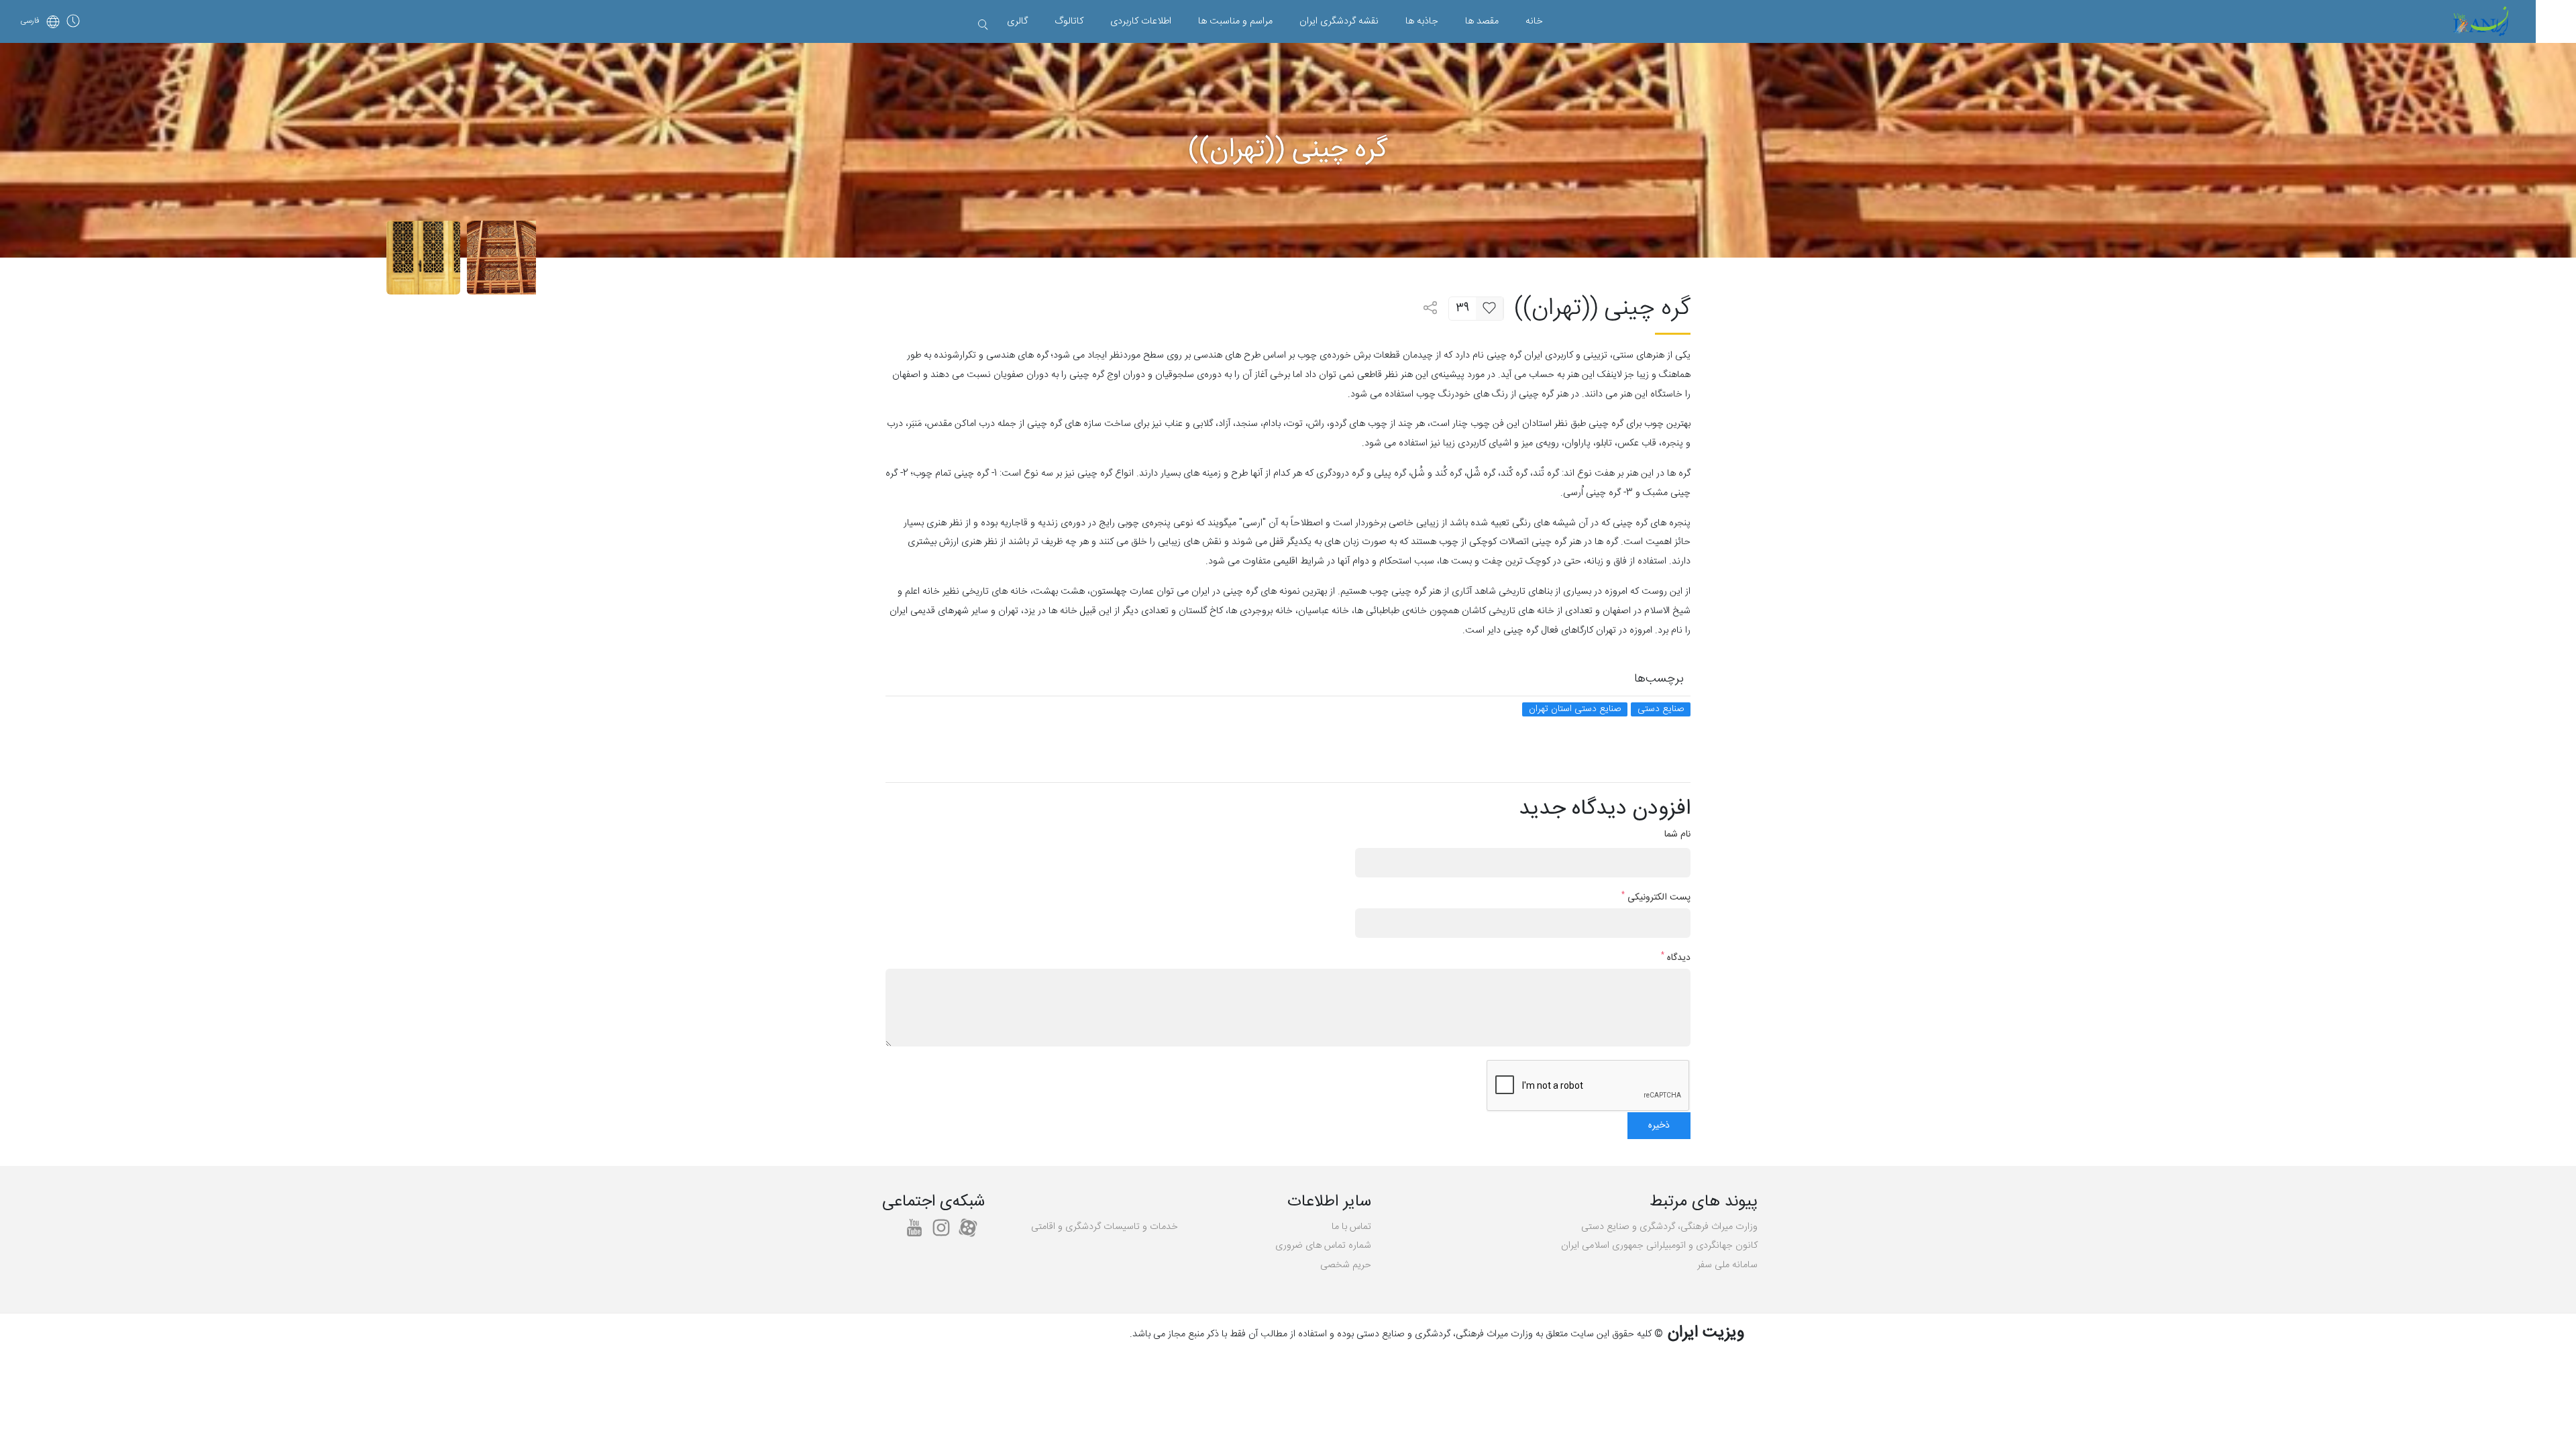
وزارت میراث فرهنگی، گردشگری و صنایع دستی (1669, 1227)
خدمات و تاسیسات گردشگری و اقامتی (1105, 1227)
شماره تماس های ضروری (1323, 1246)
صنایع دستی (1661, 709)
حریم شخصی (1346, 1265)
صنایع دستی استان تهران (1575, 709)
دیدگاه (1676, 958)
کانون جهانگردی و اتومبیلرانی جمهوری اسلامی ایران (1659, 1246)
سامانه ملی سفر (1727, 1265)
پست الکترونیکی (1656, 898)
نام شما (1677, 835)
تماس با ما (1351, 1227)
